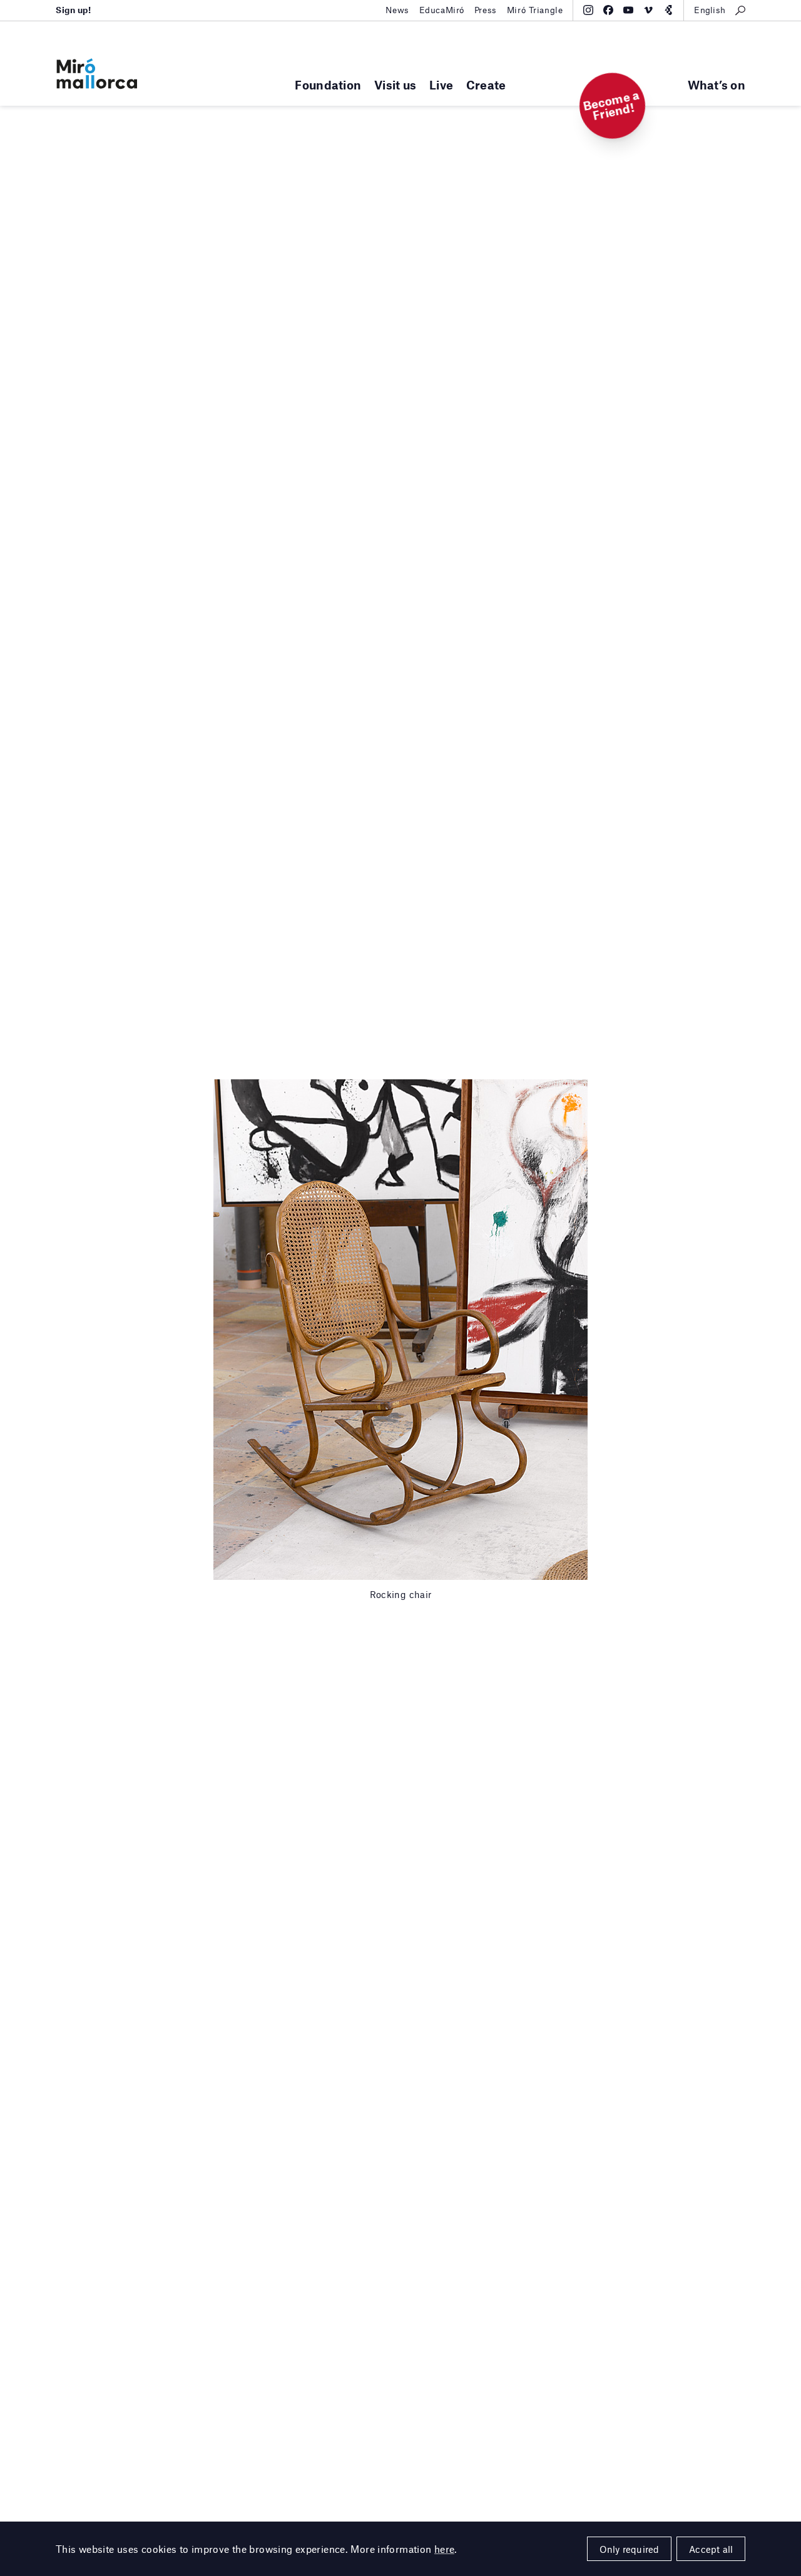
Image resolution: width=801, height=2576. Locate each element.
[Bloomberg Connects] (668, 10)
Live (441, 85)
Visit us (395, 85)
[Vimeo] (648, 10)
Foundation (328, 85)
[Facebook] (608, 10)
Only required (630, 2549)
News (397, 10)
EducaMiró (442, 10)
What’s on (717, 85)
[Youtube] (628, 10)
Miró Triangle (535, 10)
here (445, 2549)
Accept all (711, 2549)
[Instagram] (588, 10)
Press (486, 10)
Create (486, 85)
